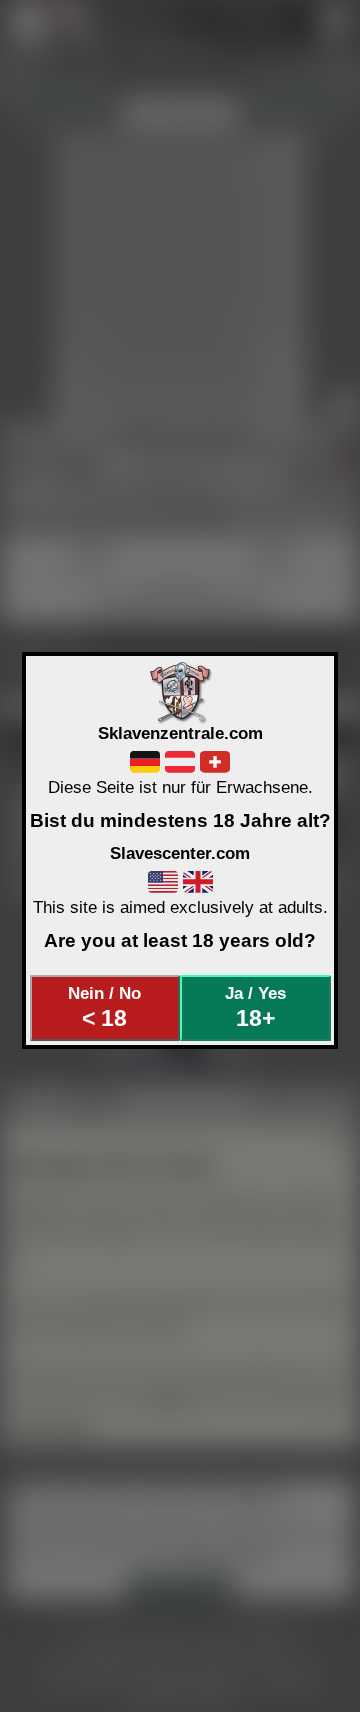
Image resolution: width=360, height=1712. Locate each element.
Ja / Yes (255, 1007)
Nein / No (104, 1007)
